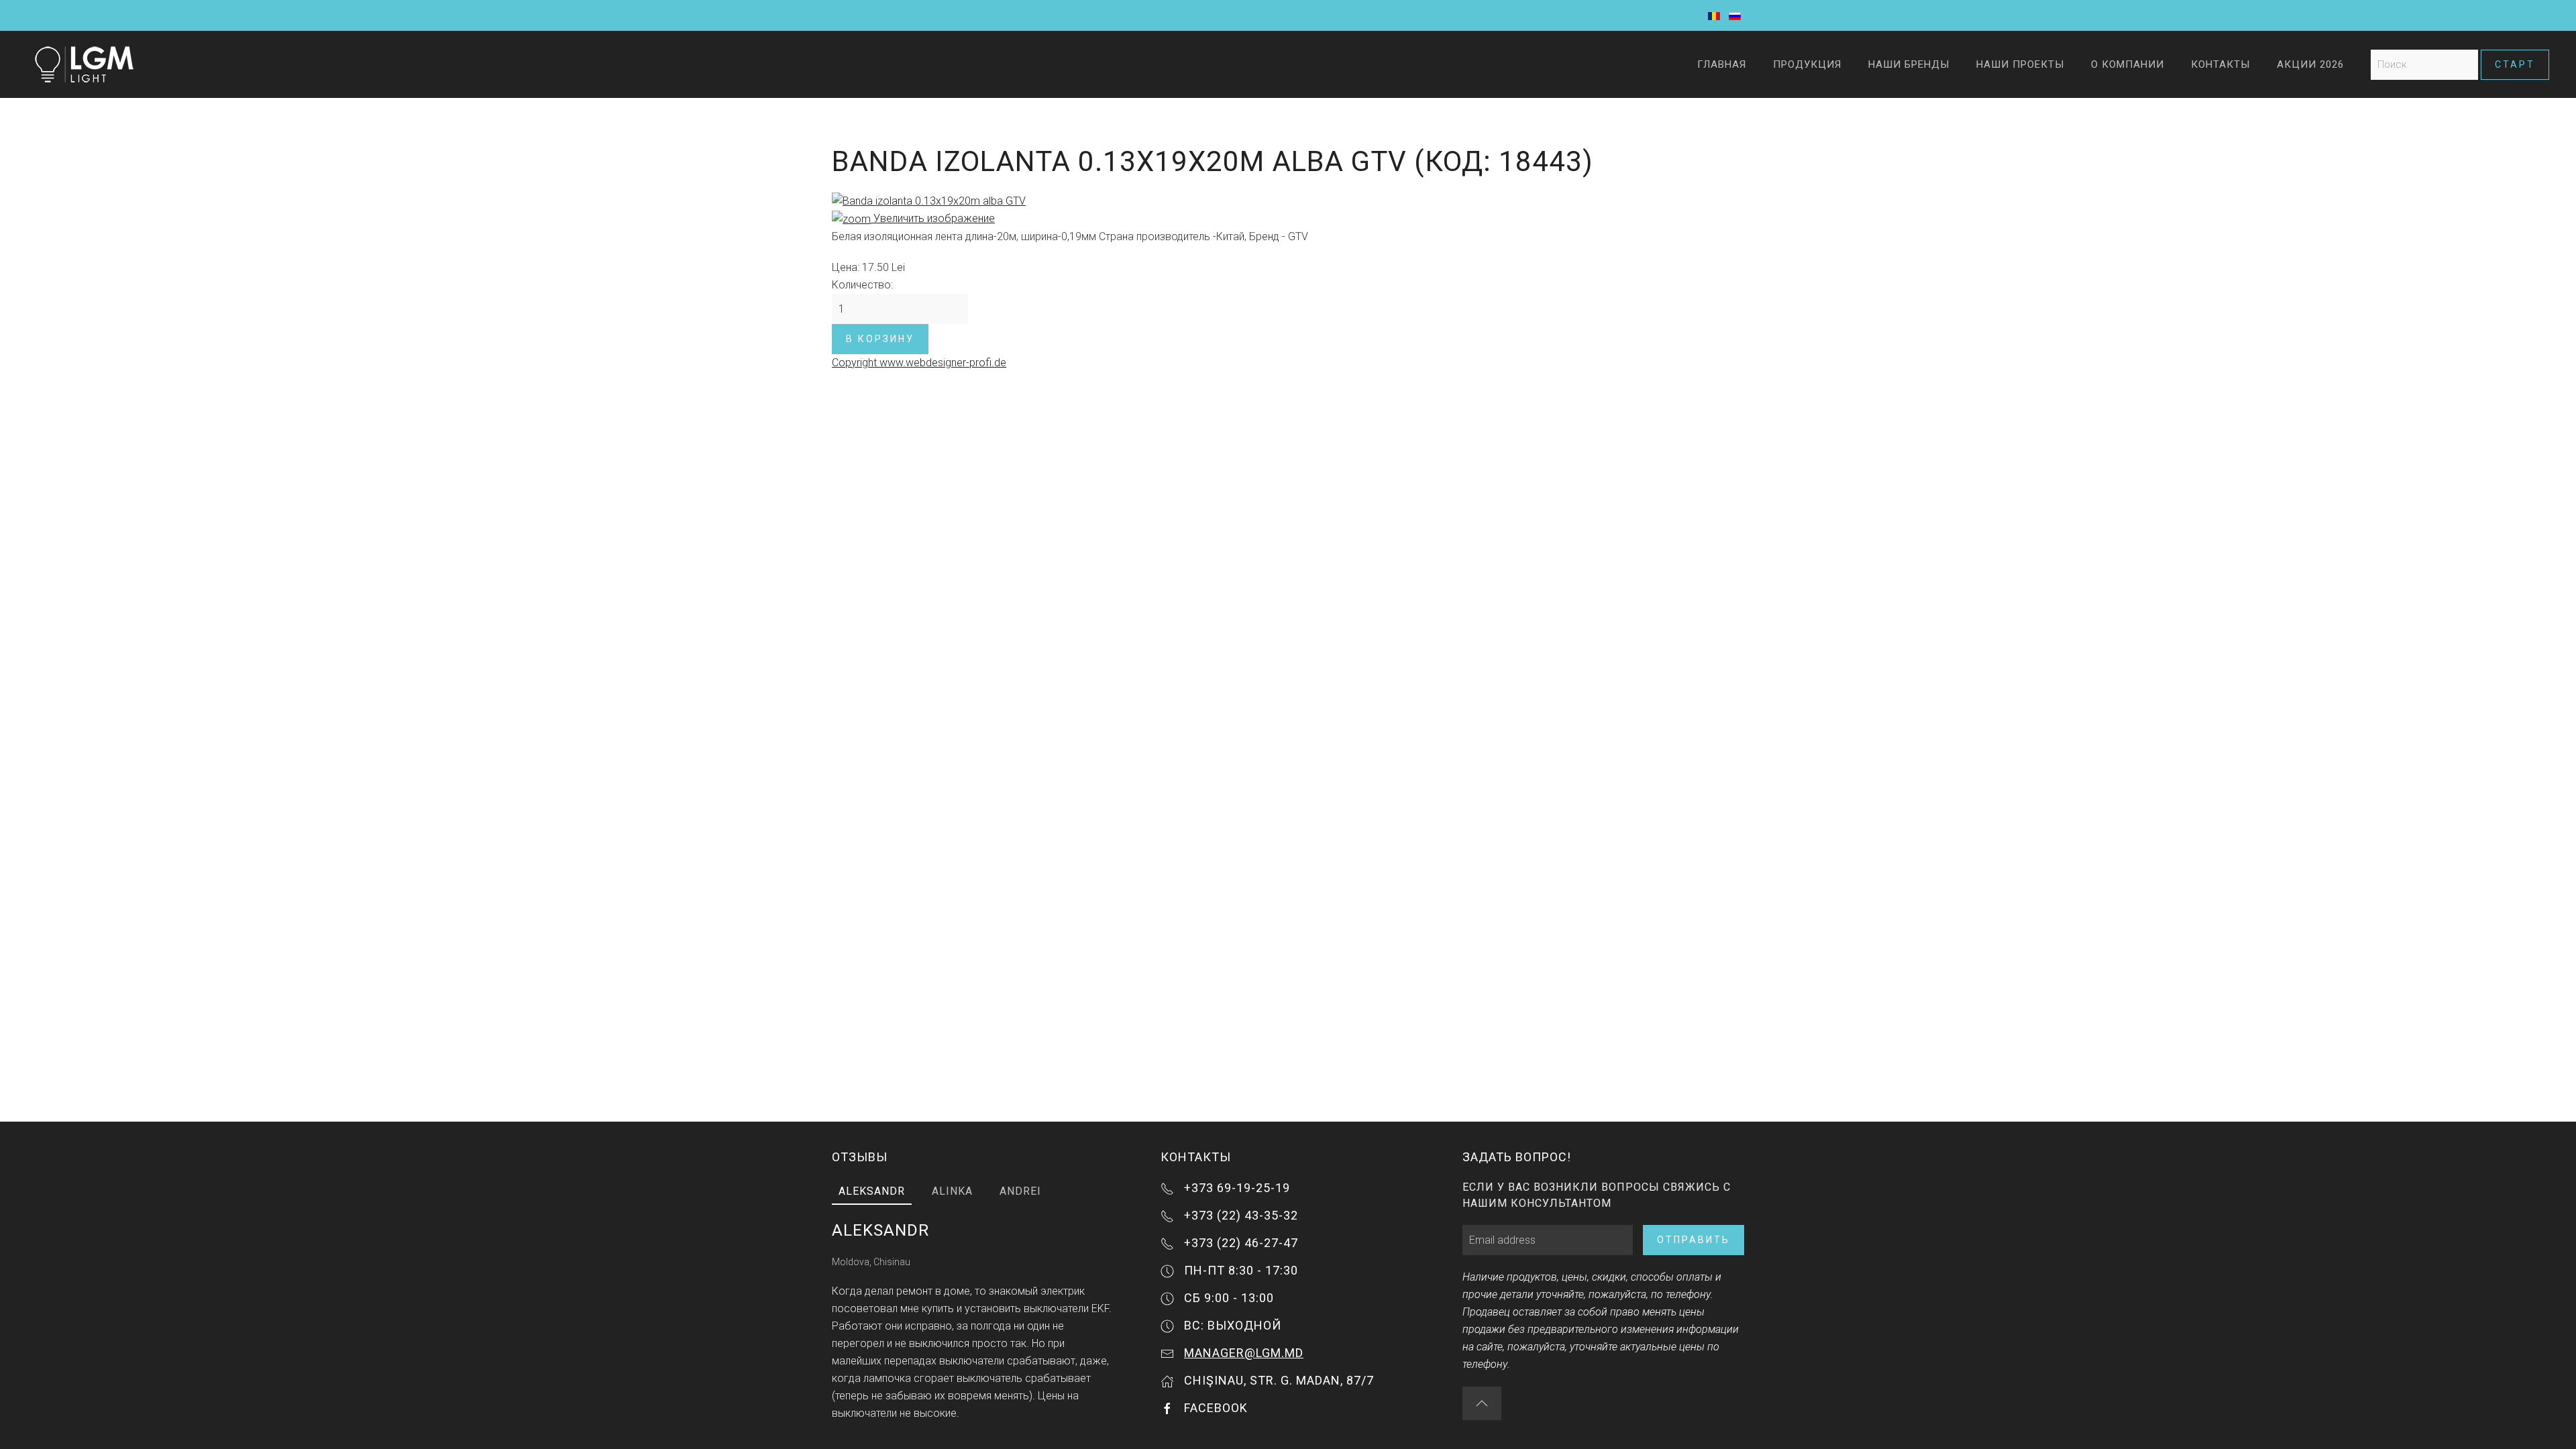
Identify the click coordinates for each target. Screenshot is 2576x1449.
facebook (1216, 1408)
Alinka (952, 1191)
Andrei (1020, 1191)
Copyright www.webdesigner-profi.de (919, 363)
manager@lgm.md (1244, 1353)
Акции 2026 (2310, 64)
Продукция (1807, 64)
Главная (1722, 64)
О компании (2128, 64)
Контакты (2220, 64)
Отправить (1694, 1240)
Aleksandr (872, 1191)
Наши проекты (2020, 64)
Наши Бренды (1909, 64)
